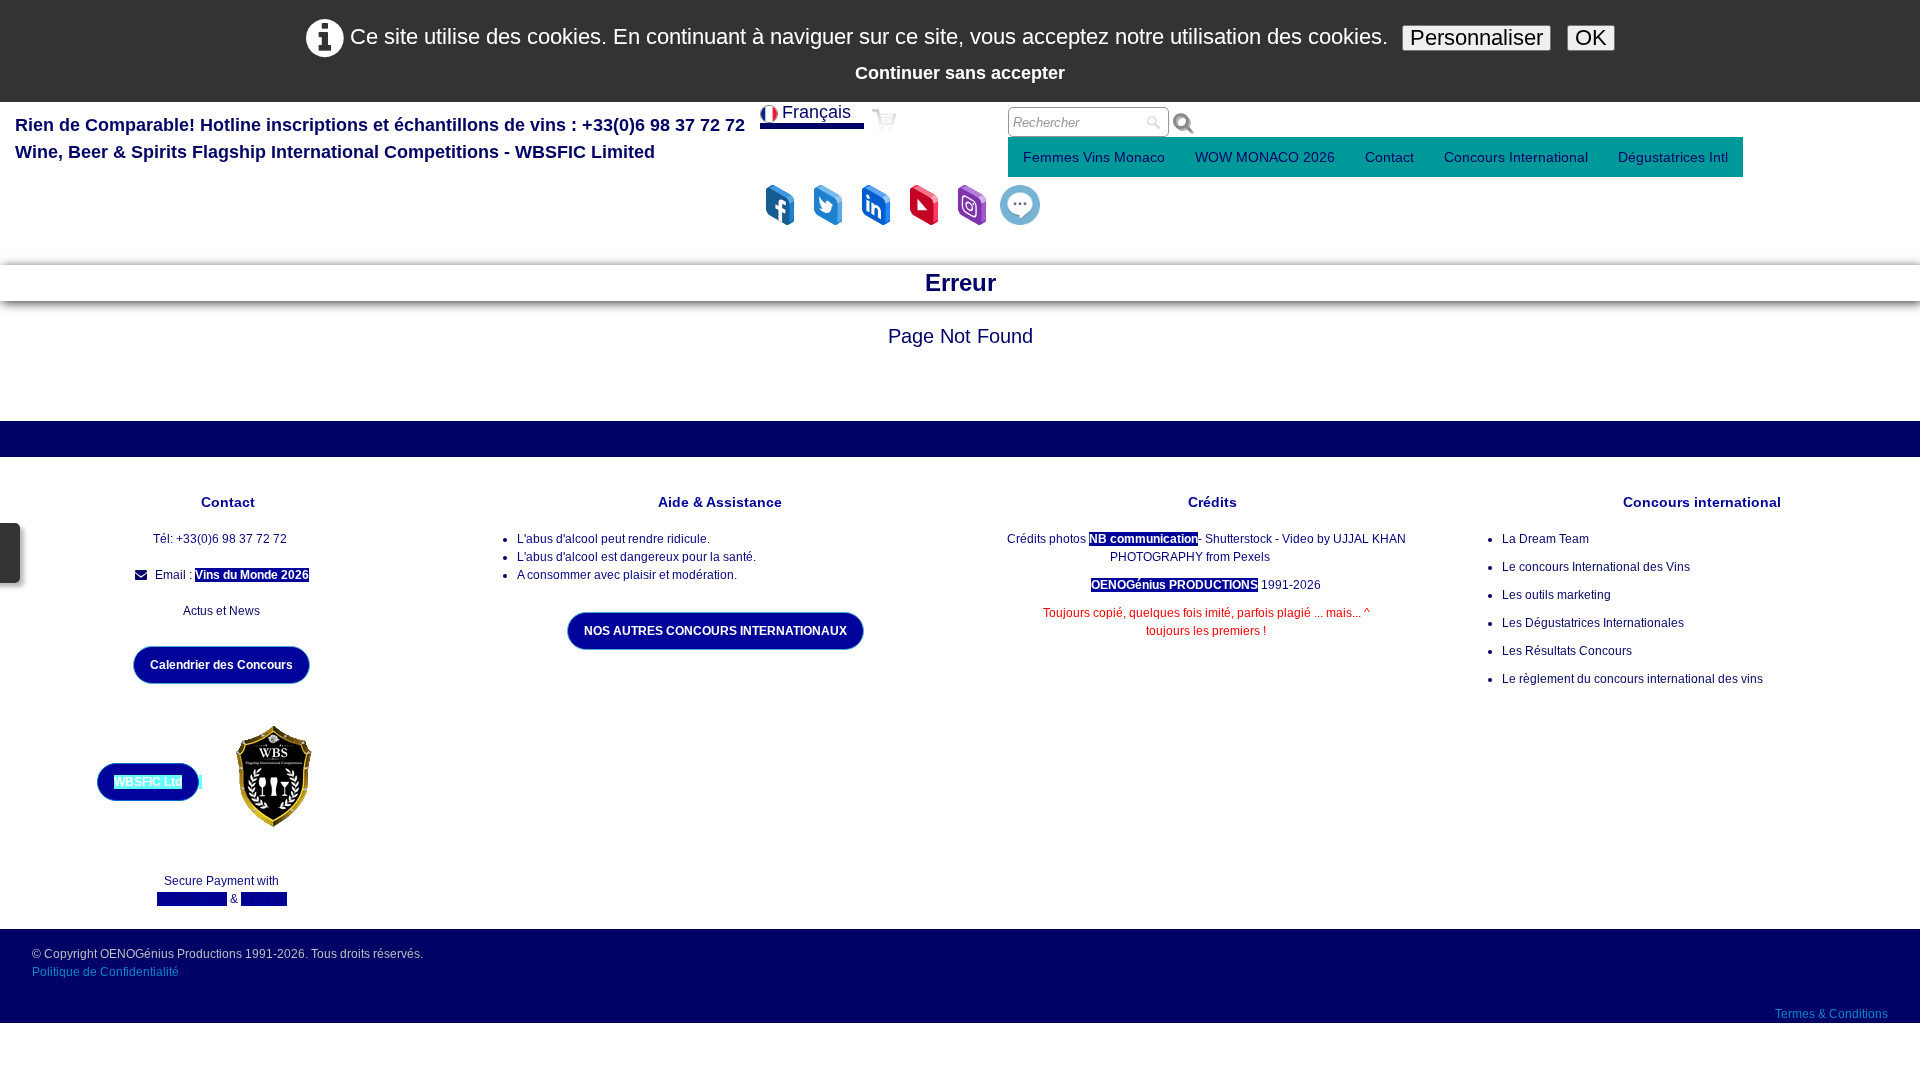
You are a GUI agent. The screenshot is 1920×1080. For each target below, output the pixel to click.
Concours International (1516, 157)
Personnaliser (1476, 37)
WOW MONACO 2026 (1265, 157)
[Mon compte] (971, 132)
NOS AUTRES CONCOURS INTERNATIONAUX (715, 631)
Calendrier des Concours (221, 665)
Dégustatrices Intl (1673, 157)
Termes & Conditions (1831, 1014)
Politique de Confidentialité (107, 972)
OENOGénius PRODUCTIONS (1174, 585)
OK (1591, 37)
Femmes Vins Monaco (1094, 157)
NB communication (1143, 539)
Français (819, 112)
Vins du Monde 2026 (252, 575)
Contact (1389, 157)
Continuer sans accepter (960, 73)
